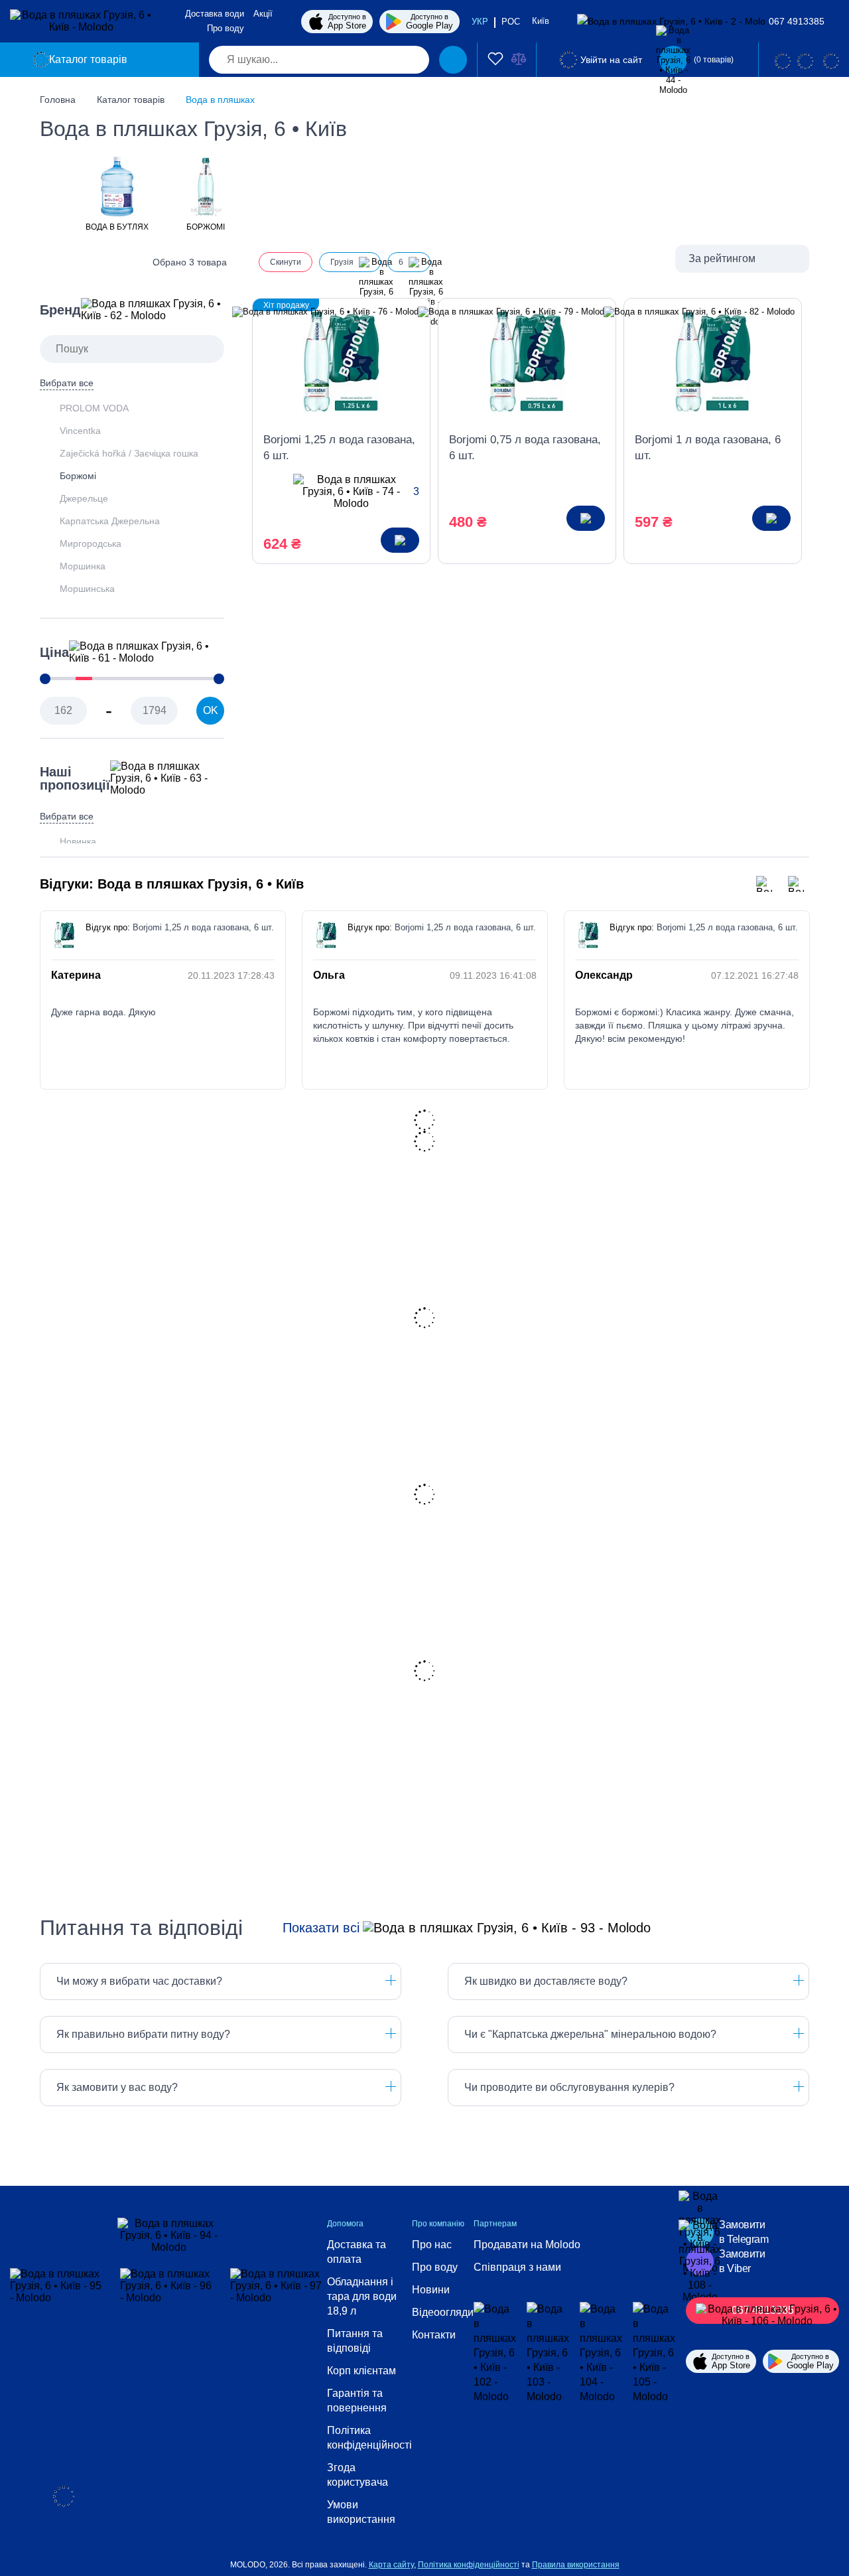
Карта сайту (391, 2565)
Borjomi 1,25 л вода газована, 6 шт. (339, 448)
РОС (511, 22)
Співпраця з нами (517, 2267)
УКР (480, 22)
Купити (400, 540)
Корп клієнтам (361, 2371)
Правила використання (576, 2565)
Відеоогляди (443, 2312)
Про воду (226, 28)
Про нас (432, 2245)
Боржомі (78, 476)
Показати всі (321, 1928)
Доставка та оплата (357, 2252)
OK (211, 710)
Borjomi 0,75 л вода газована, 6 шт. (525, 448)
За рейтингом (722, 258)
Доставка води (215, 14)
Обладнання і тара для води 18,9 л (362, 2296)
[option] (117, 193)
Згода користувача (358, 2475)
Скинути (286, 262)
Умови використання (361, 2512)
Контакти (434, 2335)
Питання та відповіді (355, 2341)
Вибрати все (67, 383)
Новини (431, 2290)
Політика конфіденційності (369, 2438)
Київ (542, 21)
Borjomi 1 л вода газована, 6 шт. (708, 448)
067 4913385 (797, 21)
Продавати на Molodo (527, 2245)
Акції (263, 14)
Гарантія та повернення (357, 2400)
